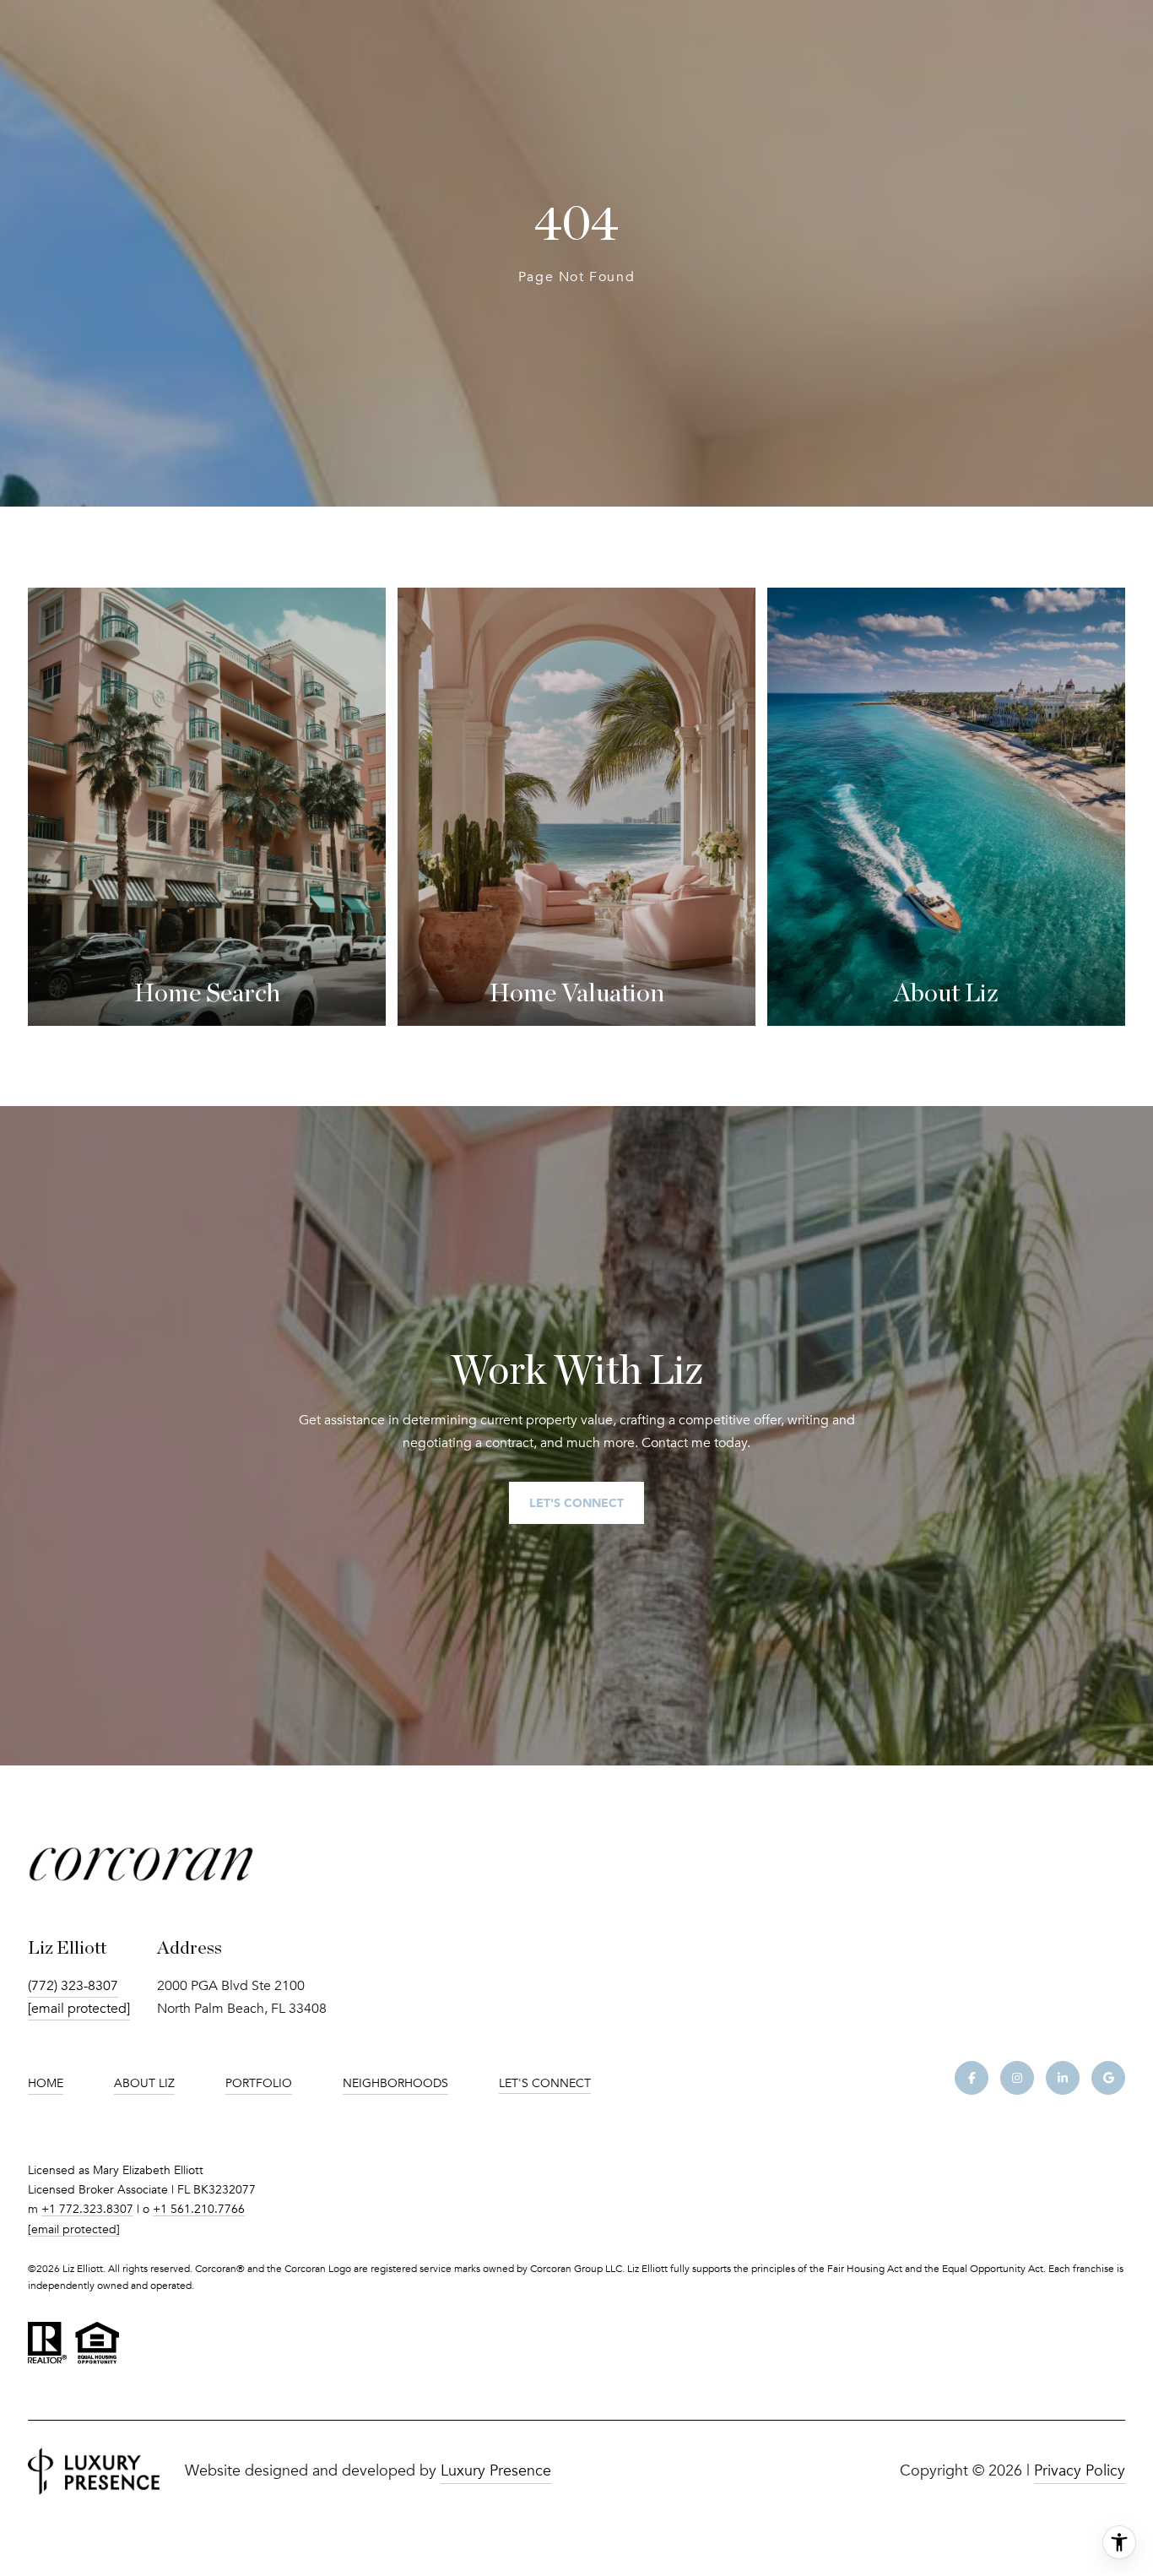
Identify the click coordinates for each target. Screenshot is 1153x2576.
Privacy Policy (1080, 2470)
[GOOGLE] (1108, 2078)
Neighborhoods (395, 2083)
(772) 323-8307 (73, 1986)
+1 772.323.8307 (87, 2209)
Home (46, 2083)
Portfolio (259, 2083)
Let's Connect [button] (576, 1502)
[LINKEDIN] (1063, 2078)
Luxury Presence (496, 2470)
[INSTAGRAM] (1017, 2078)
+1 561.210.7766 (199, 2209)
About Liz (144, 2083)
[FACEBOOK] (972, 2078)
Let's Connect (545, 2084)
